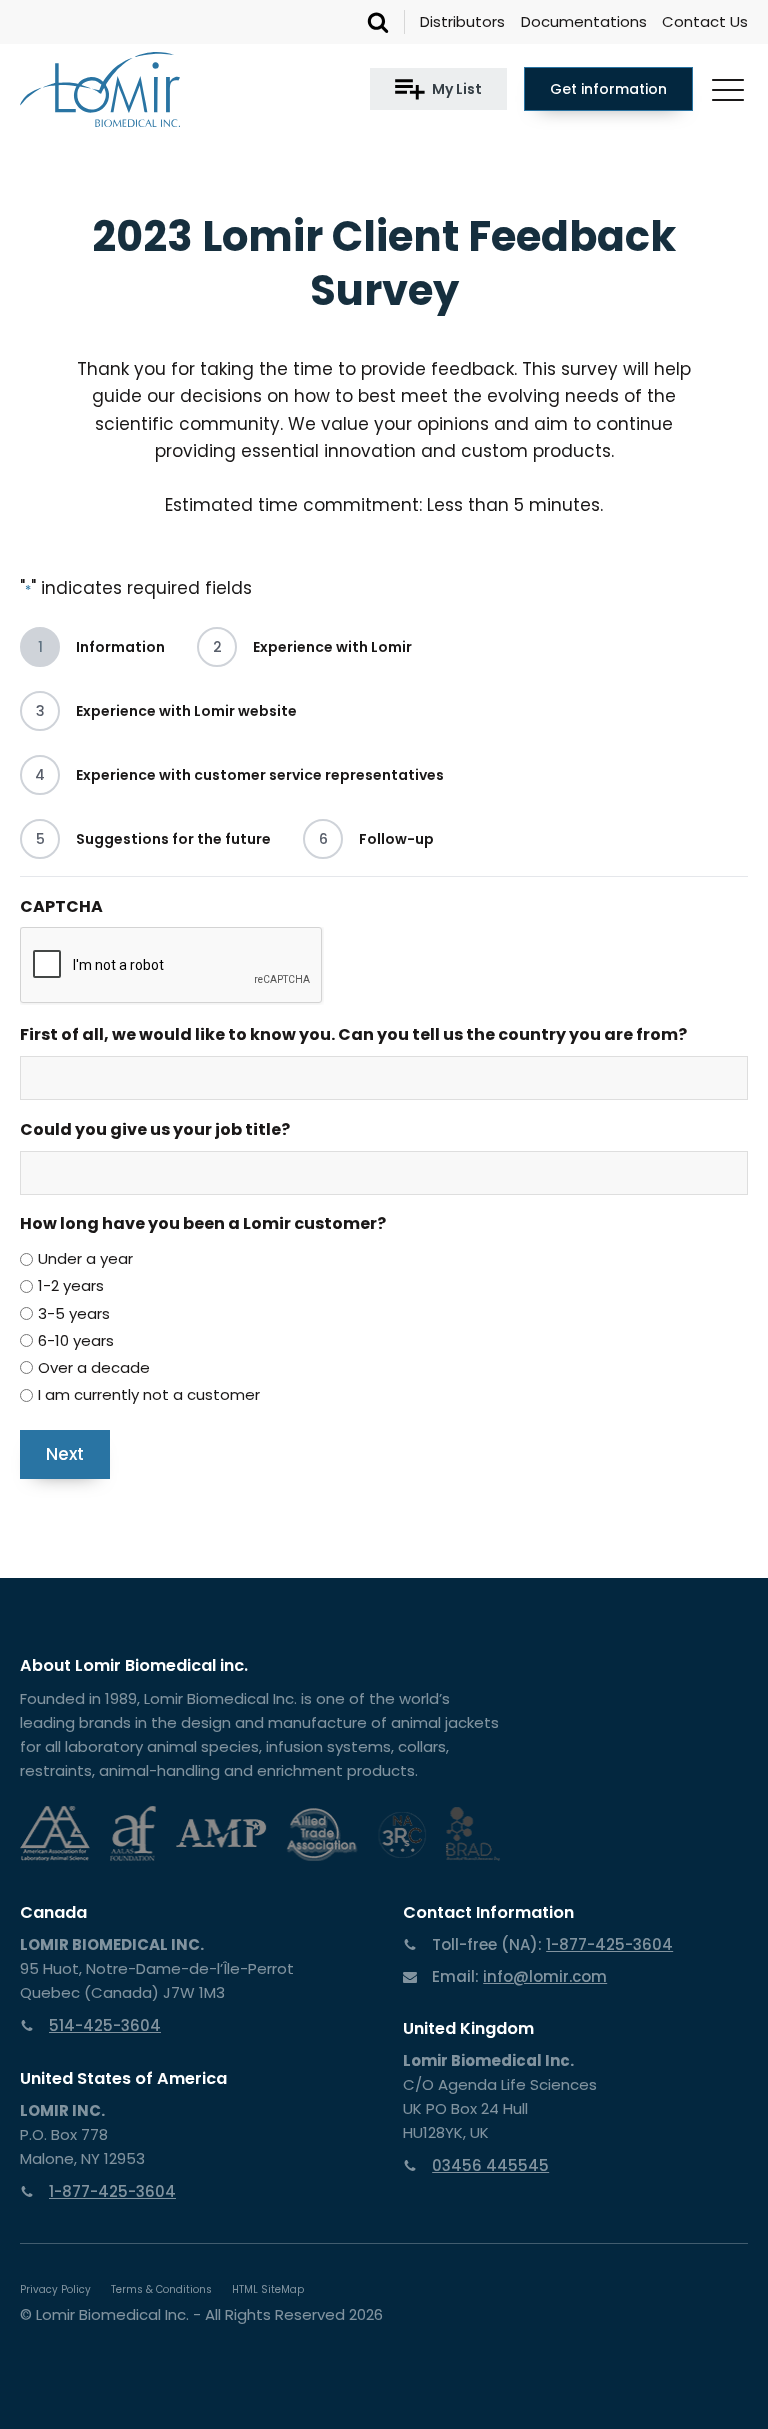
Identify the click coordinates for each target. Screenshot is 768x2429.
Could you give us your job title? (155, 1129)
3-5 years (74, 1313)
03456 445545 (490, 2165)
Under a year (85, 1258)
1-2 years (71, 1285)
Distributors (462, 21)
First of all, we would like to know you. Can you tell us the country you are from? (353, 1034)
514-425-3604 (105, 2025)
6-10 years (76, 1340)
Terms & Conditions (161, 2289)
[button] (439, 89)
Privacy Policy (55, 2289)
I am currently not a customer (149, 1394)
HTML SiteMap (268, 2289)
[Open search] (378, 22)
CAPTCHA (61, 906)
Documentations (584, 21)
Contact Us (705, 21)
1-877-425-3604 (112, 2191)
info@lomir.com (545, 1976)
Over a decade (94, 1367)
